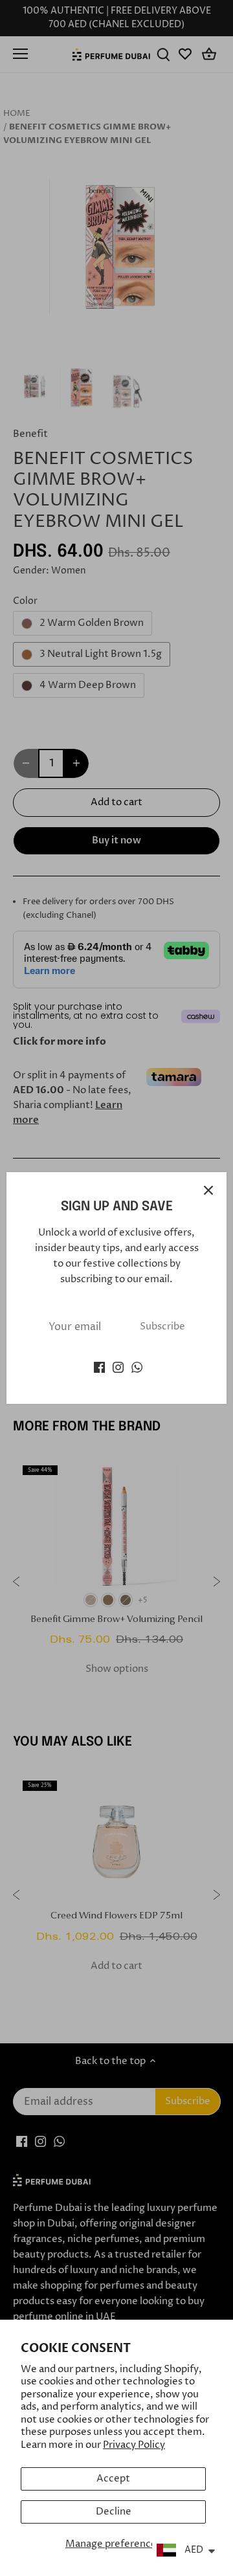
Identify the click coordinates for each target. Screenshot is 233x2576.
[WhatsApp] (137, 1367)
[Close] (208, 1190)
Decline (114, 2512)
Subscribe (162, 1327)
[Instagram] (118, 1367)
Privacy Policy (134, 2445)
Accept (113, 2479)
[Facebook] (99, 1367)
